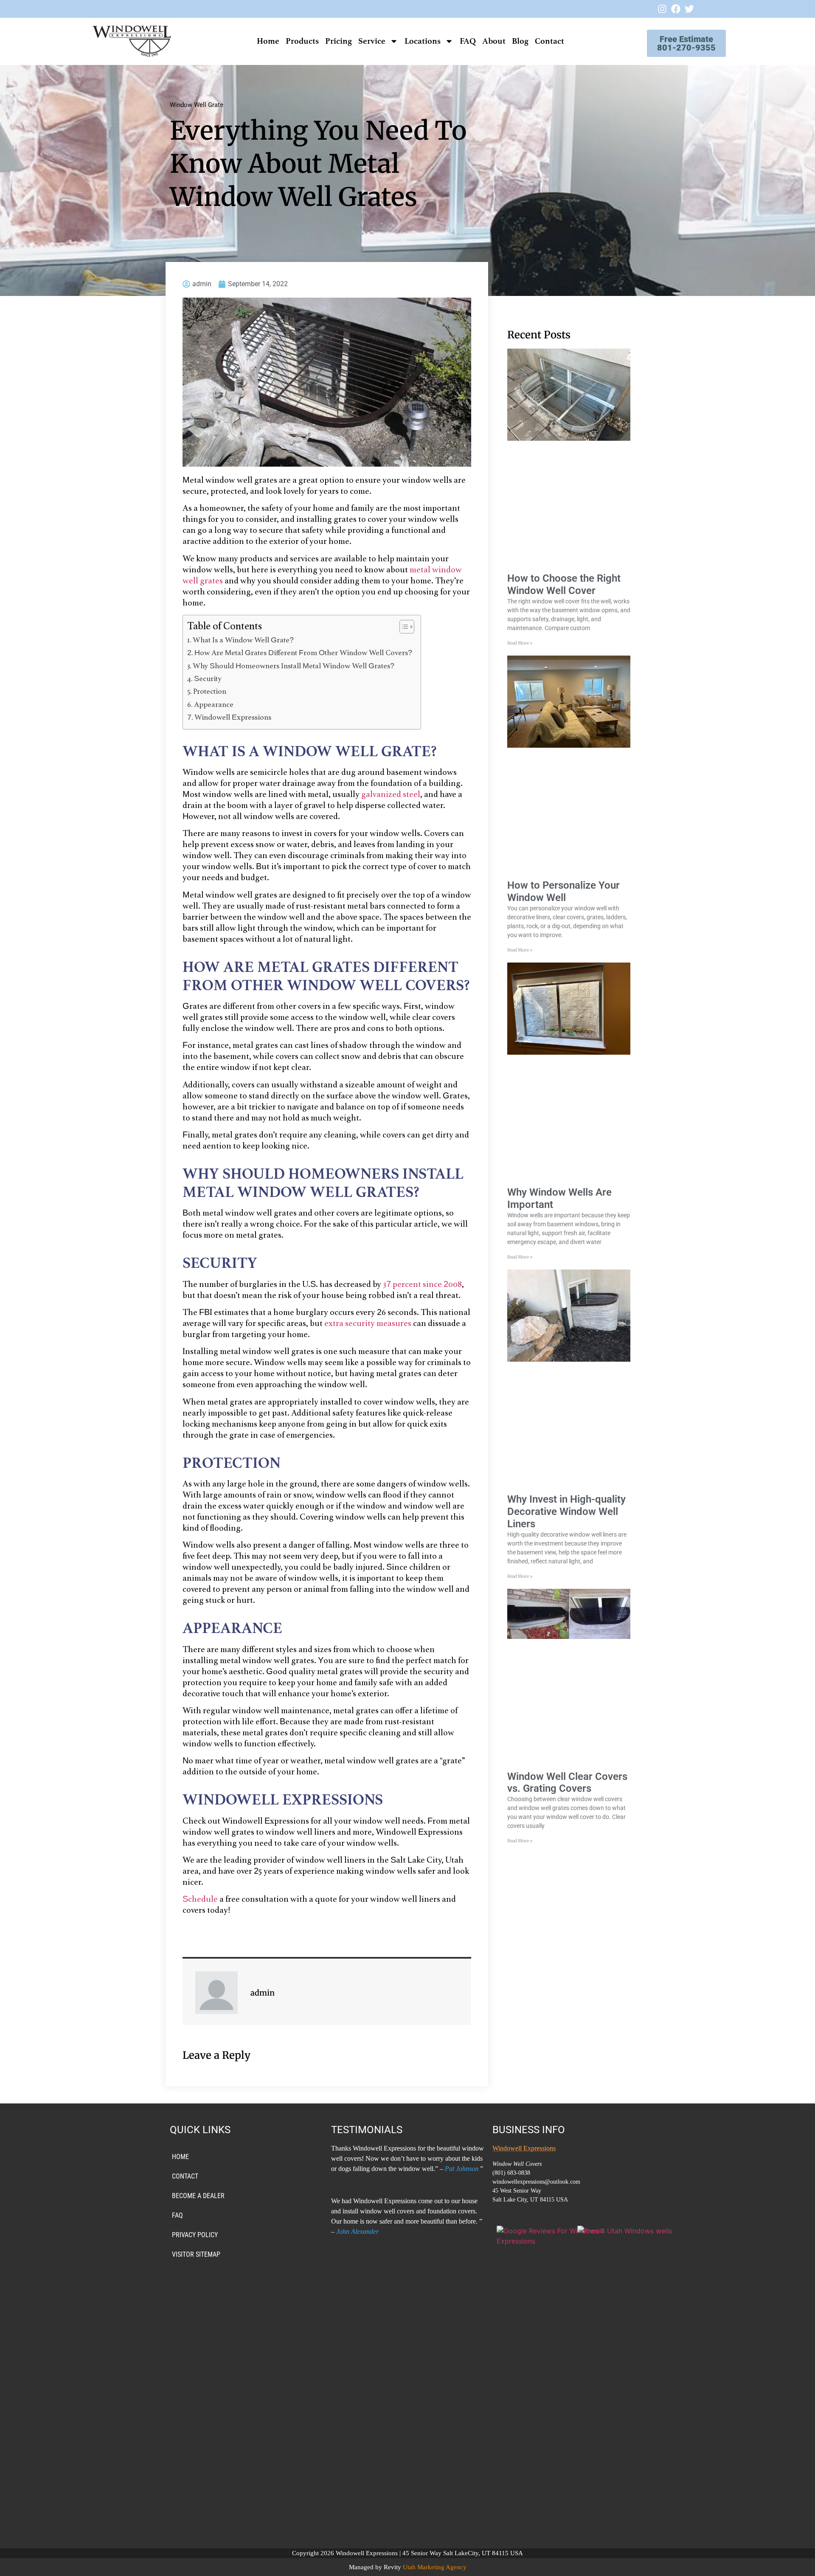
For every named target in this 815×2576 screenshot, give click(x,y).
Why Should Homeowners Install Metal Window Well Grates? (294, 667)
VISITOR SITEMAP (196, 2254)
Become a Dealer (198, 2196)
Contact (549, 41)
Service (372, 41)
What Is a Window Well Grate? (244, 641)
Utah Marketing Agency (435, 2567)
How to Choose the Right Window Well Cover (564, 584)
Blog (520, 41)
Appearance (214, 705)
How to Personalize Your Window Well (563, 891)
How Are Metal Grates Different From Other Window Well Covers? (303, 653)
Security (208, 679)
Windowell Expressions (233, 718)
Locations (423, 41)
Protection (210, 692)
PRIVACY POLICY (195, 2235)
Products (302, 41)
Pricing (339, 41)
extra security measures (368, 1324)
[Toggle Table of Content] (403, 627)
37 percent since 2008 (422, 1285)
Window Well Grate (197, 105)
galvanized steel (391, 795)
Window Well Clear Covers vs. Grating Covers (567, 1783)
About (494, 41)
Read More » (520, 643)
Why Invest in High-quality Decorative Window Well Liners (566, 1512)
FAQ (468, 41)
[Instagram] (662, 9)
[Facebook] (676, 9)
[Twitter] (689, 9)
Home (268, 41)
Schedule (201, 1900)
